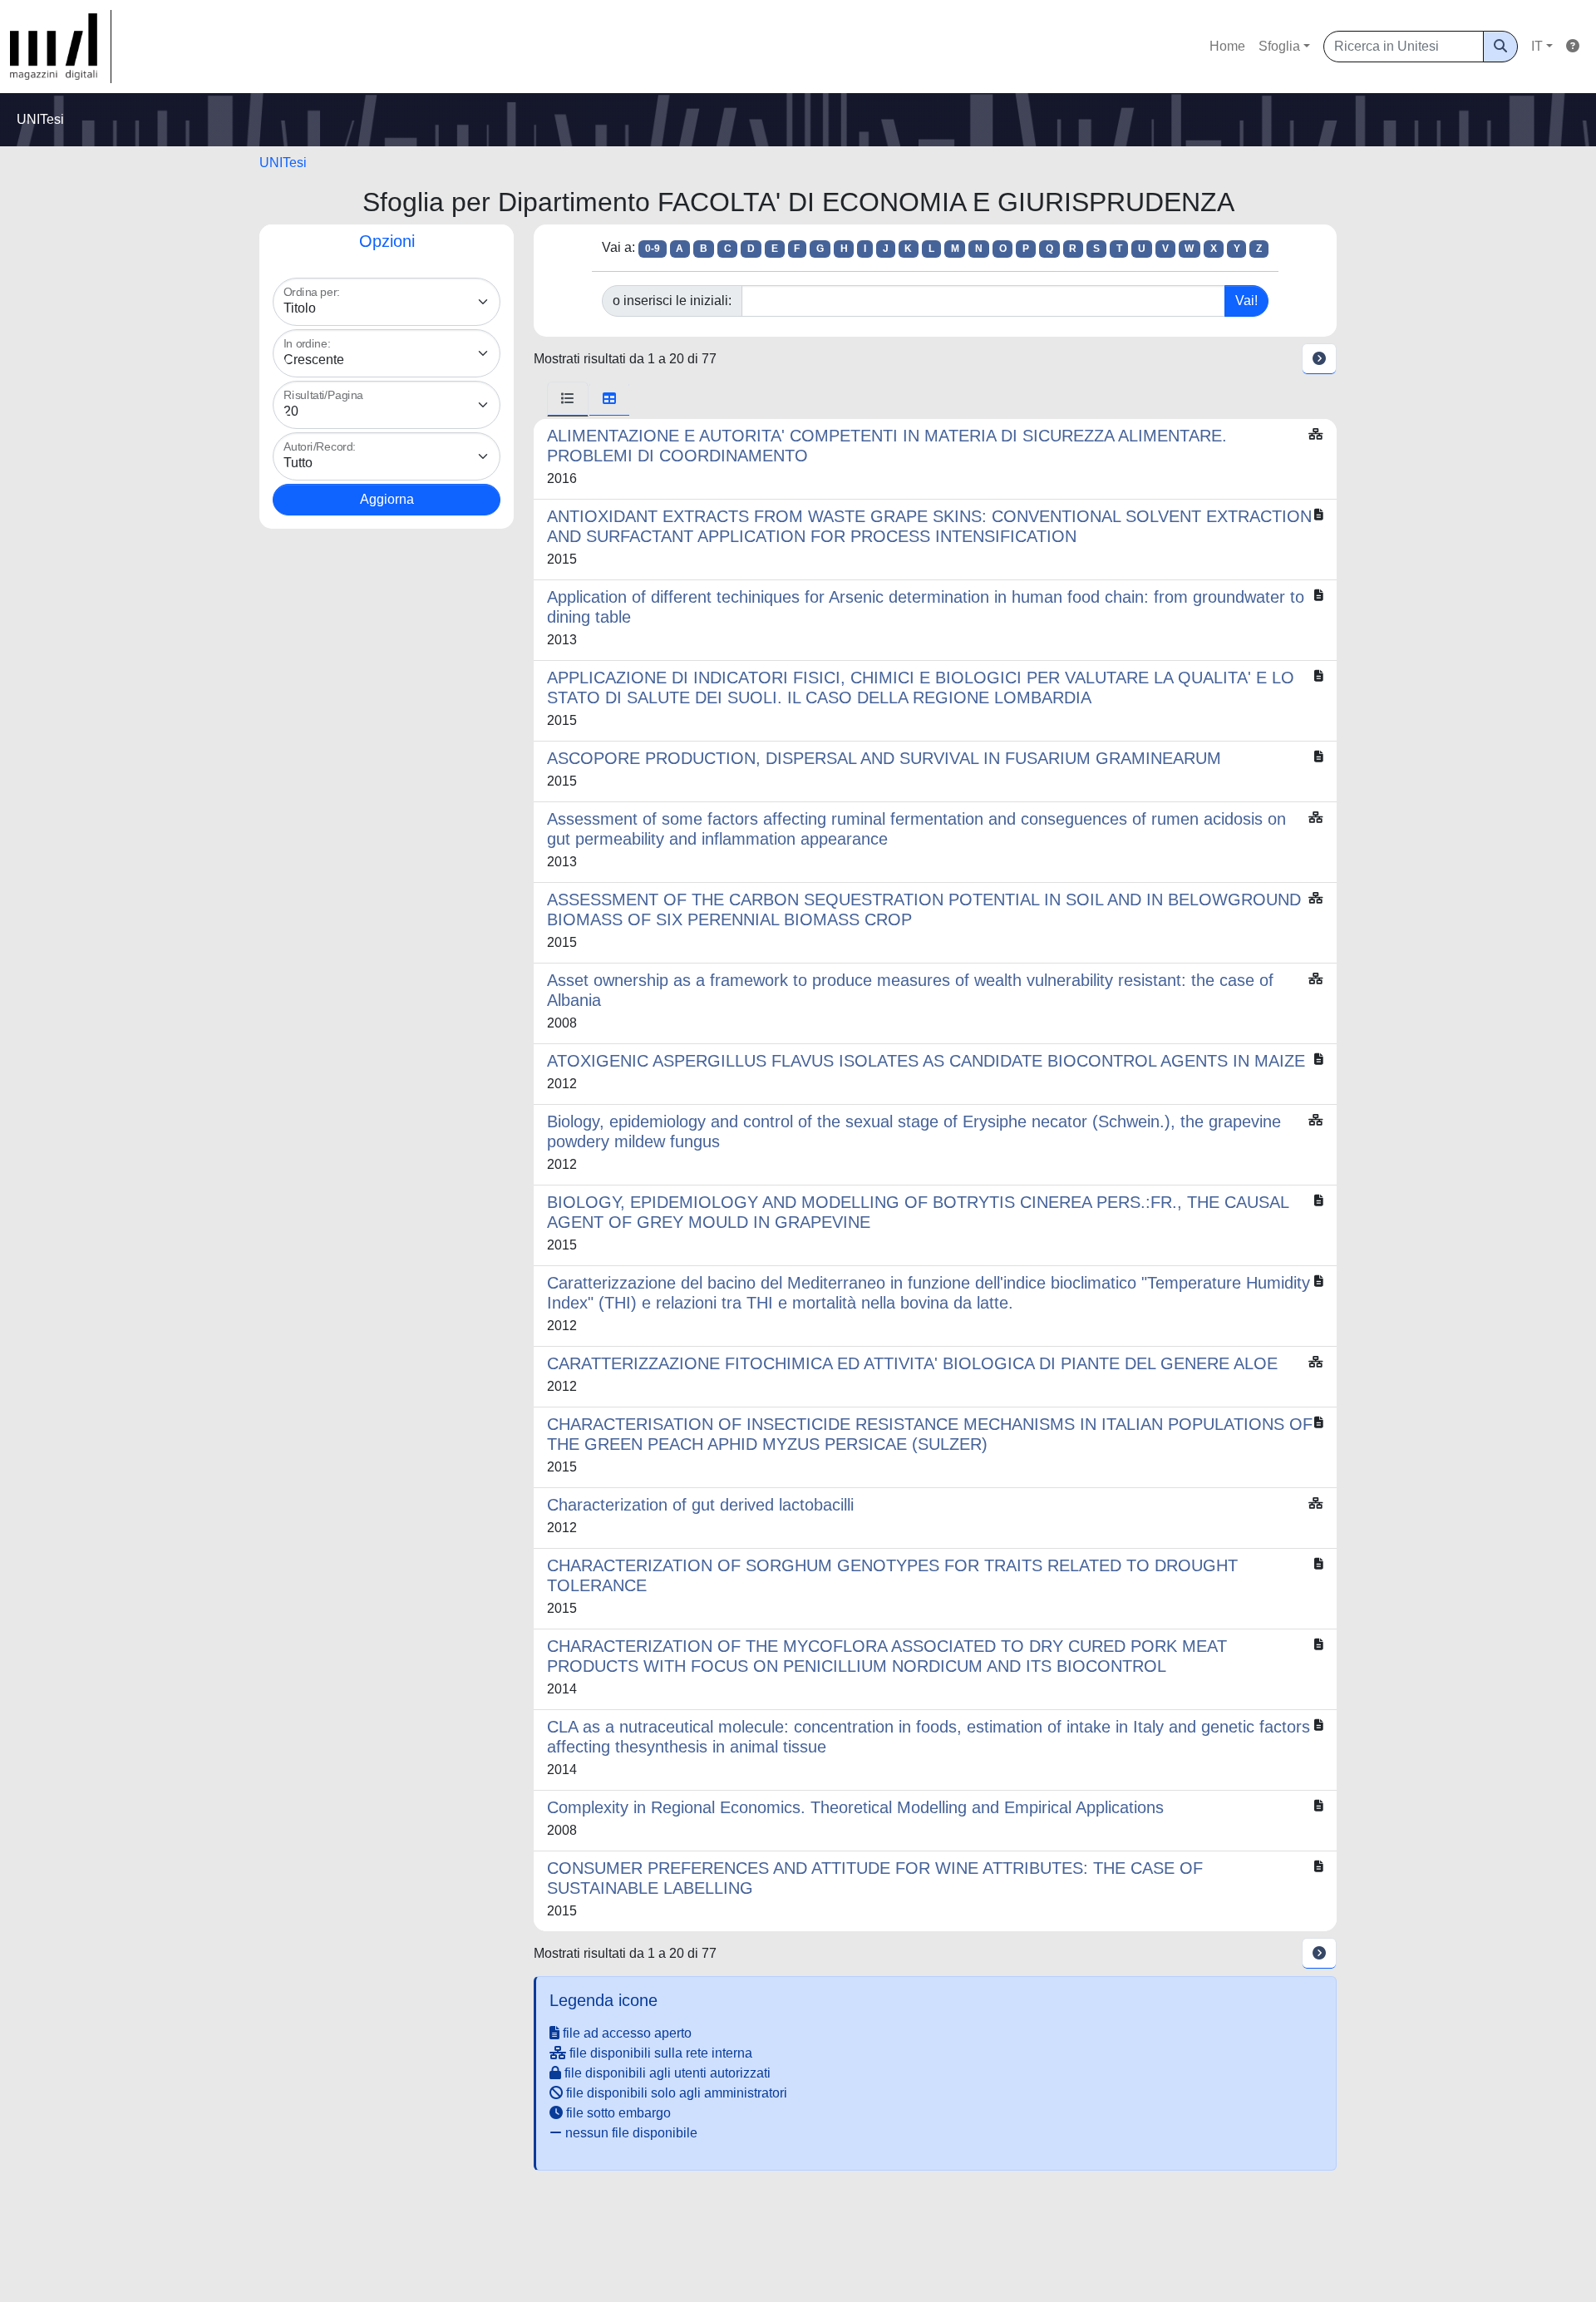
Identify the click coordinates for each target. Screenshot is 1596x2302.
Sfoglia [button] (1279, 46)
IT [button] (1537, 46)
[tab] (568, 399)
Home (1227, 46)
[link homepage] (61, 47)
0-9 (653, 249)
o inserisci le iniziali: (672, 301)
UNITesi (283, 163)
